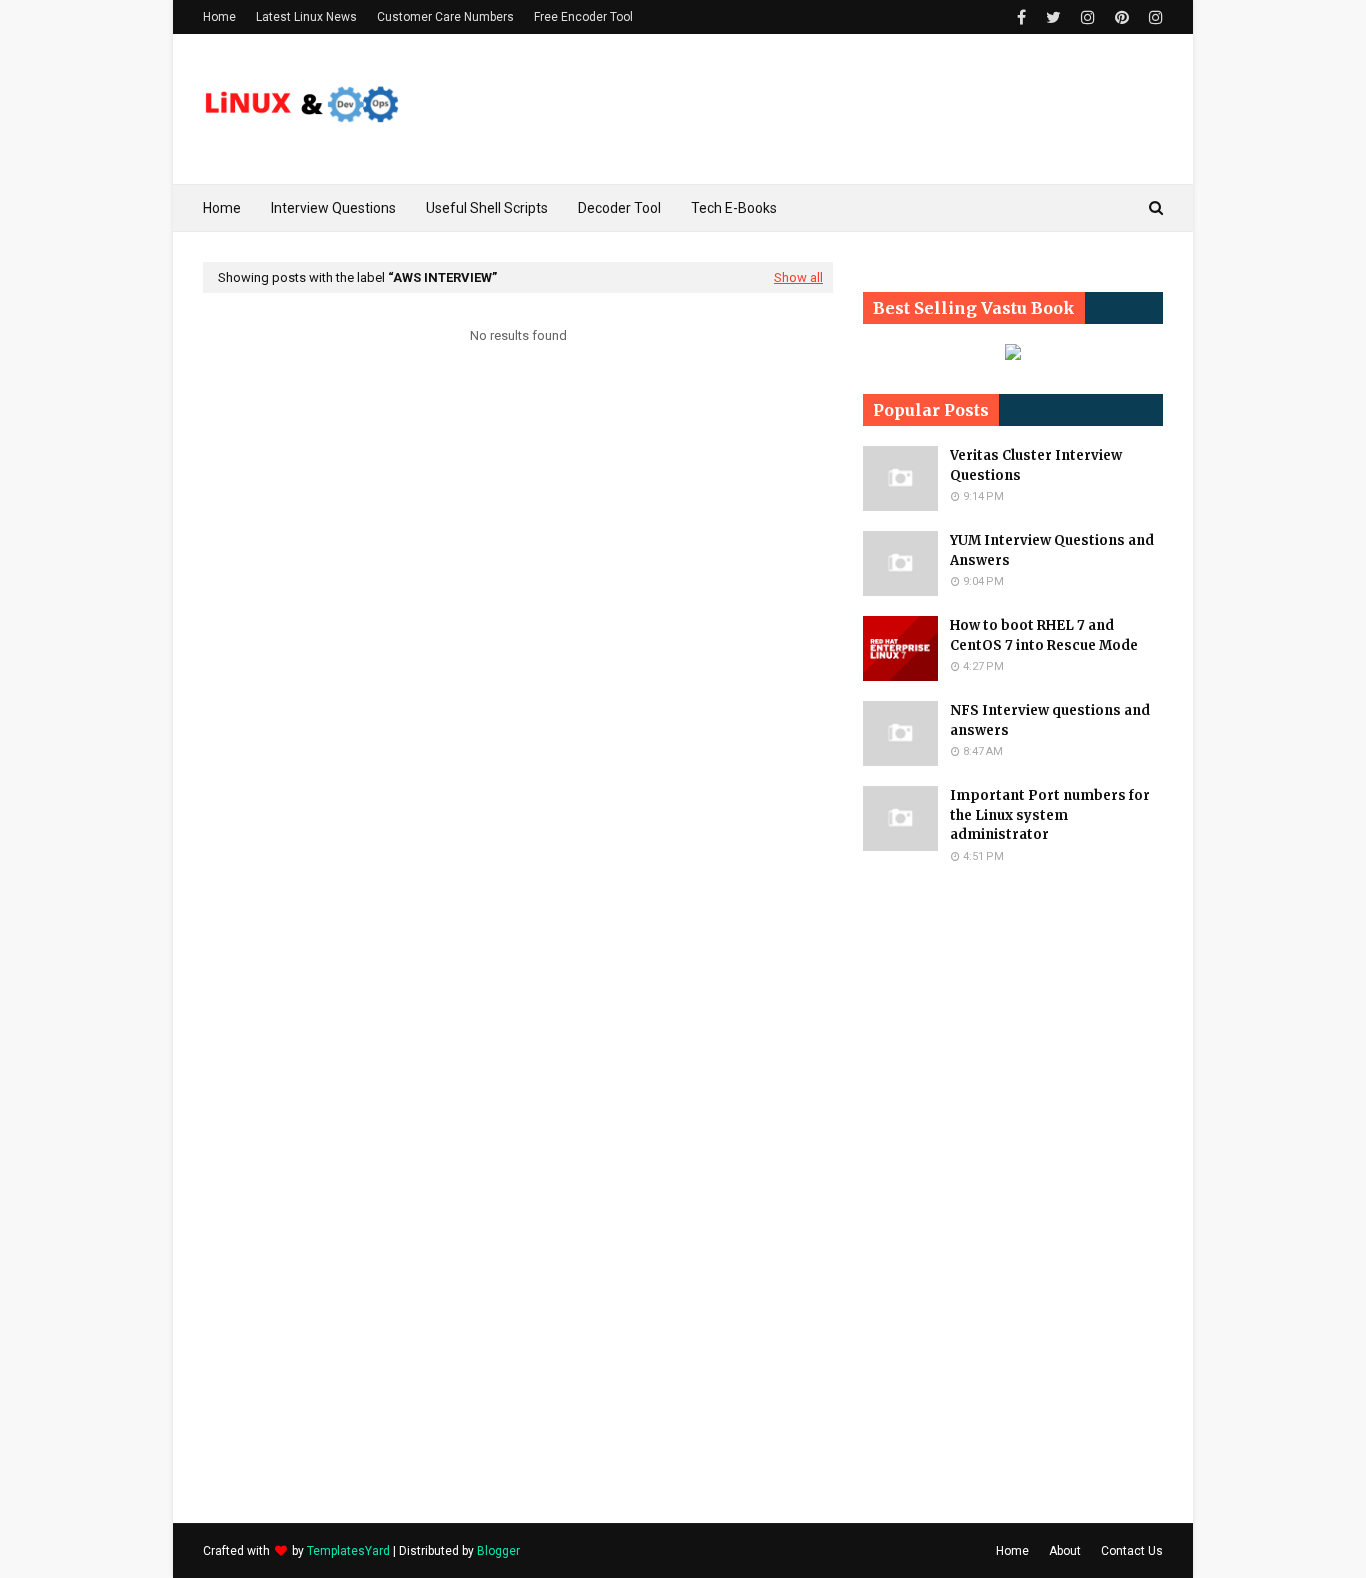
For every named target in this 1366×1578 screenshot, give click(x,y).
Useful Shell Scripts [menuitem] (487, 208)
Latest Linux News (306, 17)
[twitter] (1053, 17)
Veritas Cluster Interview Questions (1036, 465)
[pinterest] (1122, 17)
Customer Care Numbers (445, 17)
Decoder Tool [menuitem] (619, 208)
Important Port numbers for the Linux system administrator (1050, 815)
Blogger (498, 1551)
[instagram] (1088, 17)
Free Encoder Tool (583, 17)
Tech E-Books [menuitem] (734, 208)
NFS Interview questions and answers (1050, 720)
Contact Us (1132, 1551)
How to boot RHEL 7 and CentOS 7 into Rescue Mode (1044, 635)
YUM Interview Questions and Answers (1052, 550)
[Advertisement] (1013, 1193)
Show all (798, 277)
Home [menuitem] (222, 208)
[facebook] (1021, 17)
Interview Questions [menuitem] (333, 208)
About (1065, 1551)
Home (219, 17)
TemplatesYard (348, 1551)
